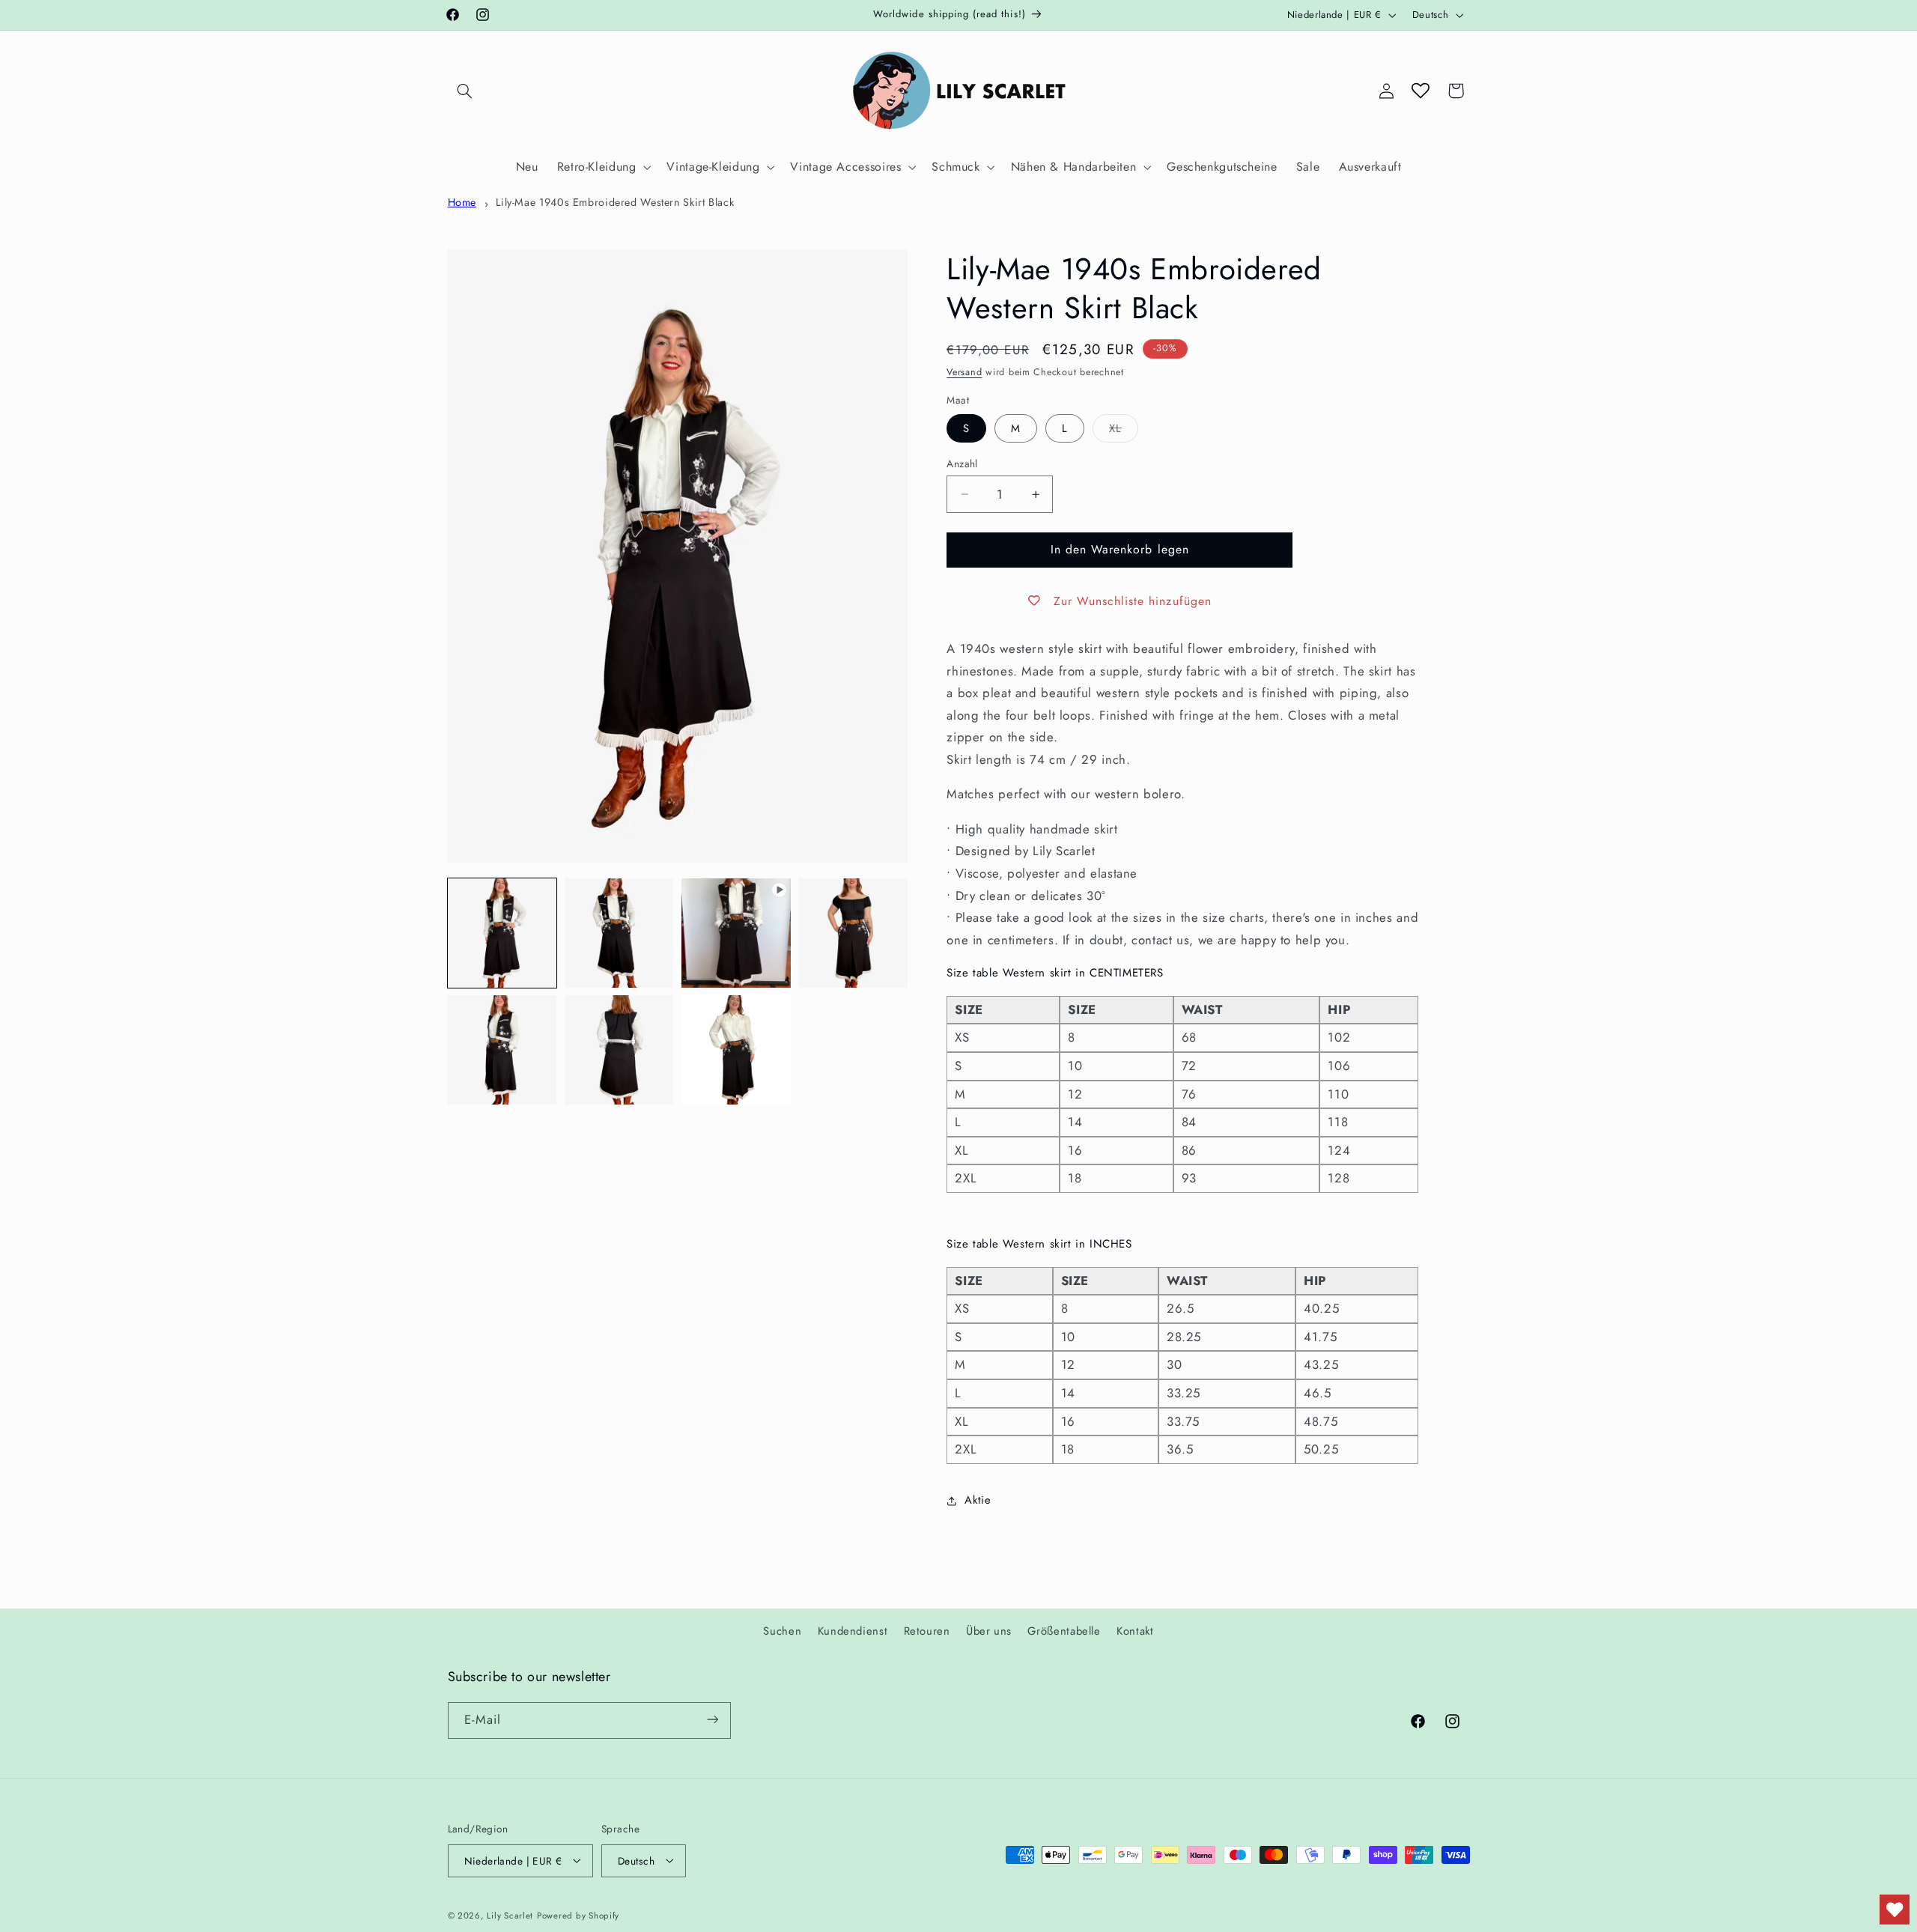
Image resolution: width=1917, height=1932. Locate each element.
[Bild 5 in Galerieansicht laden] (619, 1050)
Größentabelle (1064, 1630)
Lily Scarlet (510, 1915)
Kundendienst (853, 1630)
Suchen (782, 1630)
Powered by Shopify (578, 1915)
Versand (964, 372)
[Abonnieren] (712, 1720)
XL (1124, 431)
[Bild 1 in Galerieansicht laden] (502, 933)
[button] (465, 91)
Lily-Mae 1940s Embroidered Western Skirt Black (615, 202)
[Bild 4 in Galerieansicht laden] (502, 1050)
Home (462, 202)
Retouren (927, 1630)
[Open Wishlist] (1421, 91)
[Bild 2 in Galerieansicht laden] (619, 933)
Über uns (989, 1630)
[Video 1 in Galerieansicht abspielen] (736, 933)
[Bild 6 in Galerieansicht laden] (736, 1050)
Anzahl (962, 464)
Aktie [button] (978, 1501)
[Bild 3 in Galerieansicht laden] (853, 933)
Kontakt (1135, 1630)
